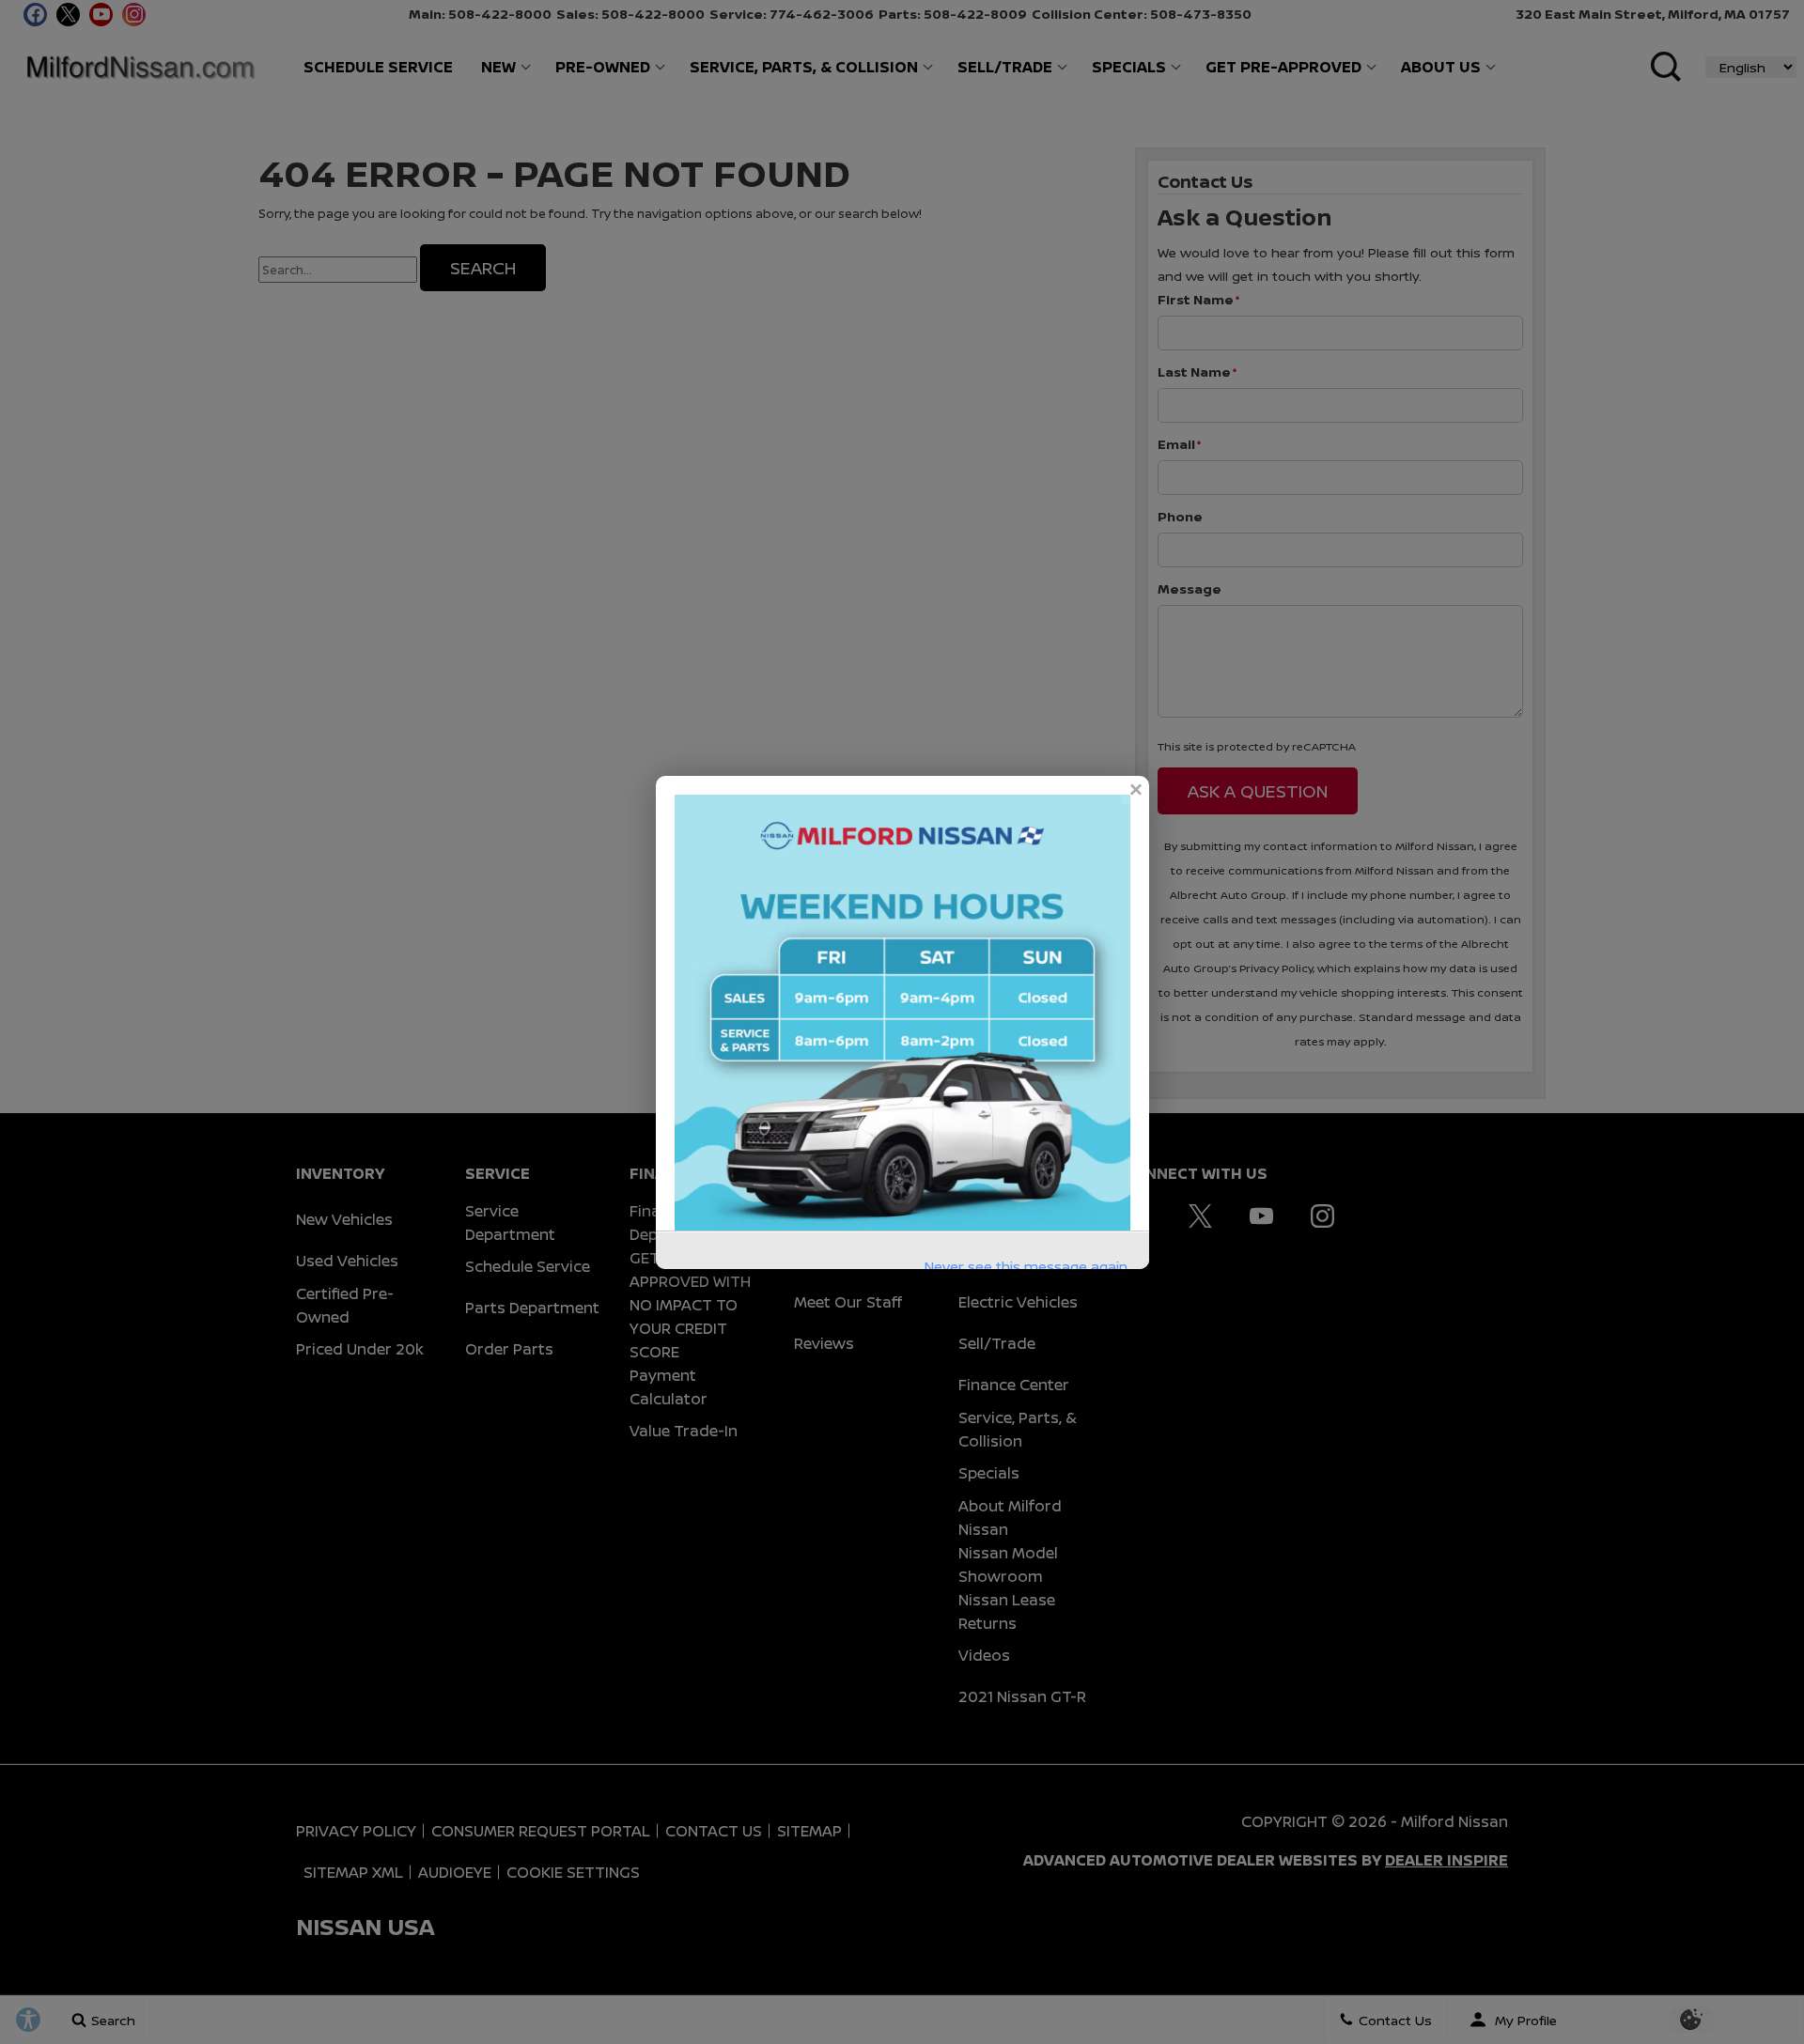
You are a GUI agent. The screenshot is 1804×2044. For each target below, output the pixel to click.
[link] (1135, 790)
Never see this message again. (1027, 1267)
